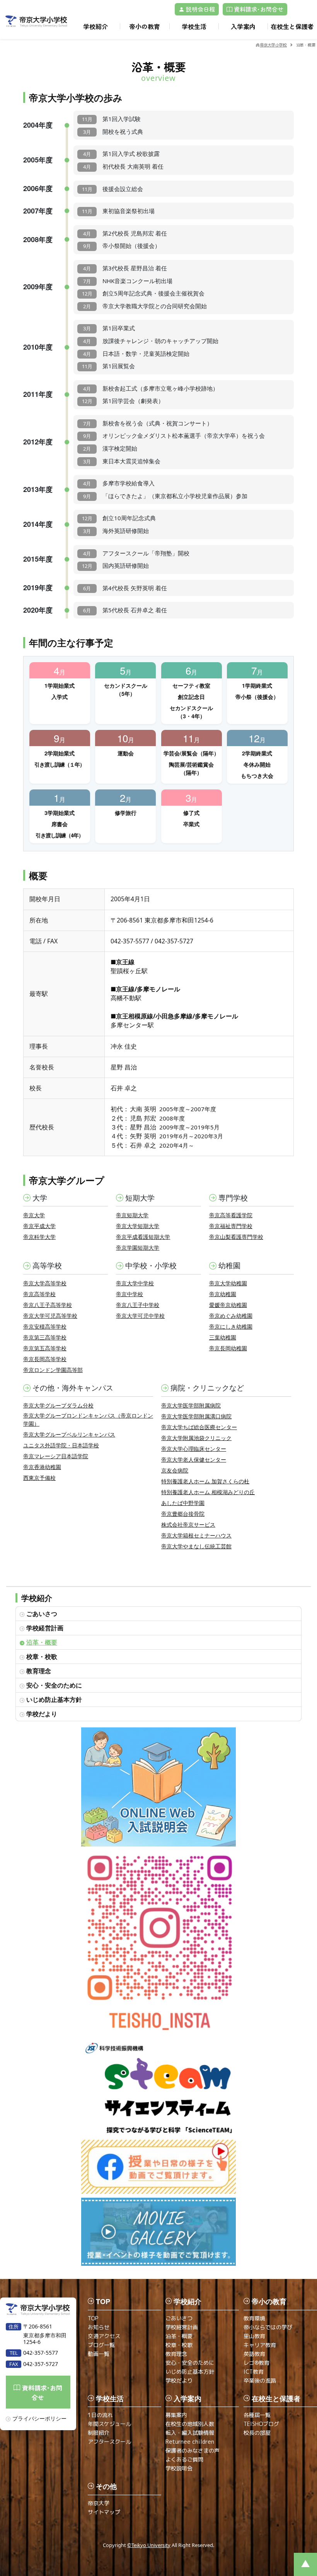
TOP (93, 2318)
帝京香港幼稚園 (42, 1467)
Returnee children (190, 2442)
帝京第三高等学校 (45, 1337)
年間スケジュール (109, 2424)
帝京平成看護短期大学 (143, 1237)
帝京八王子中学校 (138, 1305)
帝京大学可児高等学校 (50, 1316)
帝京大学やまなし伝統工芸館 (196, 1546)
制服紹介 (99, 2433)
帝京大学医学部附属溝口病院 (196, 1416)
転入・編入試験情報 (190, 2433)
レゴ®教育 (256, 2363)
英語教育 (254, 2354)
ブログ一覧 (101, 2345)
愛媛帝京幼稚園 (228, 1305)
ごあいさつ (42, 1613)
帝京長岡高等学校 (45, 1359)
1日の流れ (100, 2415)
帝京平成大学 (39, 1226)
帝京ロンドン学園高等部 (53, 1370)
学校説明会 (179, 2468)
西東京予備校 (39, 1478)
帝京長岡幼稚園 (228, 1348)
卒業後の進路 (260, 2380)
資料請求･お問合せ (258, 9)
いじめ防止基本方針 (54, 1699)
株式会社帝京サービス (188, 1525)
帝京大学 (34, 1215)
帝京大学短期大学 (138, 1226)
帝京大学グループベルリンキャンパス (69, 1434)
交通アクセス (104, 2336)
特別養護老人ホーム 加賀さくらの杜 (205, 1481)
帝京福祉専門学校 (231, 1226)
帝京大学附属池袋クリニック (196, 1438)
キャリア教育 (260, 2345)
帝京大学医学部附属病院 (191, 1405)
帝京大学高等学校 (45, 1283)
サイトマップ (104, 2512)
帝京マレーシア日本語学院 (56, 1456)
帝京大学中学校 (135, 1283)
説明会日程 (200, 9)
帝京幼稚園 (223, 1294)
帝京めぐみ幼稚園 (231, 1316)
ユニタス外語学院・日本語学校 (61, 1445)
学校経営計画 (45, 1628)
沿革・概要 (42, 1642)
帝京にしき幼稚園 (231, 1326)
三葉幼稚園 (223, 1337)
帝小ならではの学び (268, 2327)
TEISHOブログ (261, 2424)
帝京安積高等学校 (45, 1326)
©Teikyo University (149, 2545)
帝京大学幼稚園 (228, 1283)
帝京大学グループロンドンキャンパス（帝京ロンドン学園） (88, 1420)
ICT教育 (254, 2372)
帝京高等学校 (39, 1294)
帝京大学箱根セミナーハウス (196, 1535)
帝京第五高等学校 (45, 1348)
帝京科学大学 (39, 1237)
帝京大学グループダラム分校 (58, 1405)
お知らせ (99, 2327)
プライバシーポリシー (39, 2418)
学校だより (42, 1714)
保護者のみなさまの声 (193, 2450)
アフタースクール (109, 2442)
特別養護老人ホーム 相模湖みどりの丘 (208, 1492)
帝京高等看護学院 (231, 1215)
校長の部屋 (257, 2433)
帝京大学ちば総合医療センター (199, 1427)
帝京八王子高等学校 (48, 1305)
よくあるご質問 (184, 2459)
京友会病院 (175, 1470)
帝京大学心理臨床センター (194, 1449)
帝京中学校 (130, 1294)
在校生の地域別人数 (190, 2424)
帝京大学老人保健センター (194, 1460)
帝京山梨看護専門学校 (236, 1237)
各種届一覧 (257, 2415)
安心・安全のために (54, 1685)
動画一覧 (99, 2354)
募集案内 (176, 2415)
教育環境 (254, 2318)
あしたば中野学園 (183, 1503)
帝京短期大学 (132, 1215)
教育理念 (39, 1671)
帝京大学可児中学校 (140, 1316)
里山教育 (254, 2336)
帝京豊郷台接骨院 (183, 1514)
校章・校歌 (42, 1656)
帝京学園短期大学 (138, 1248)
